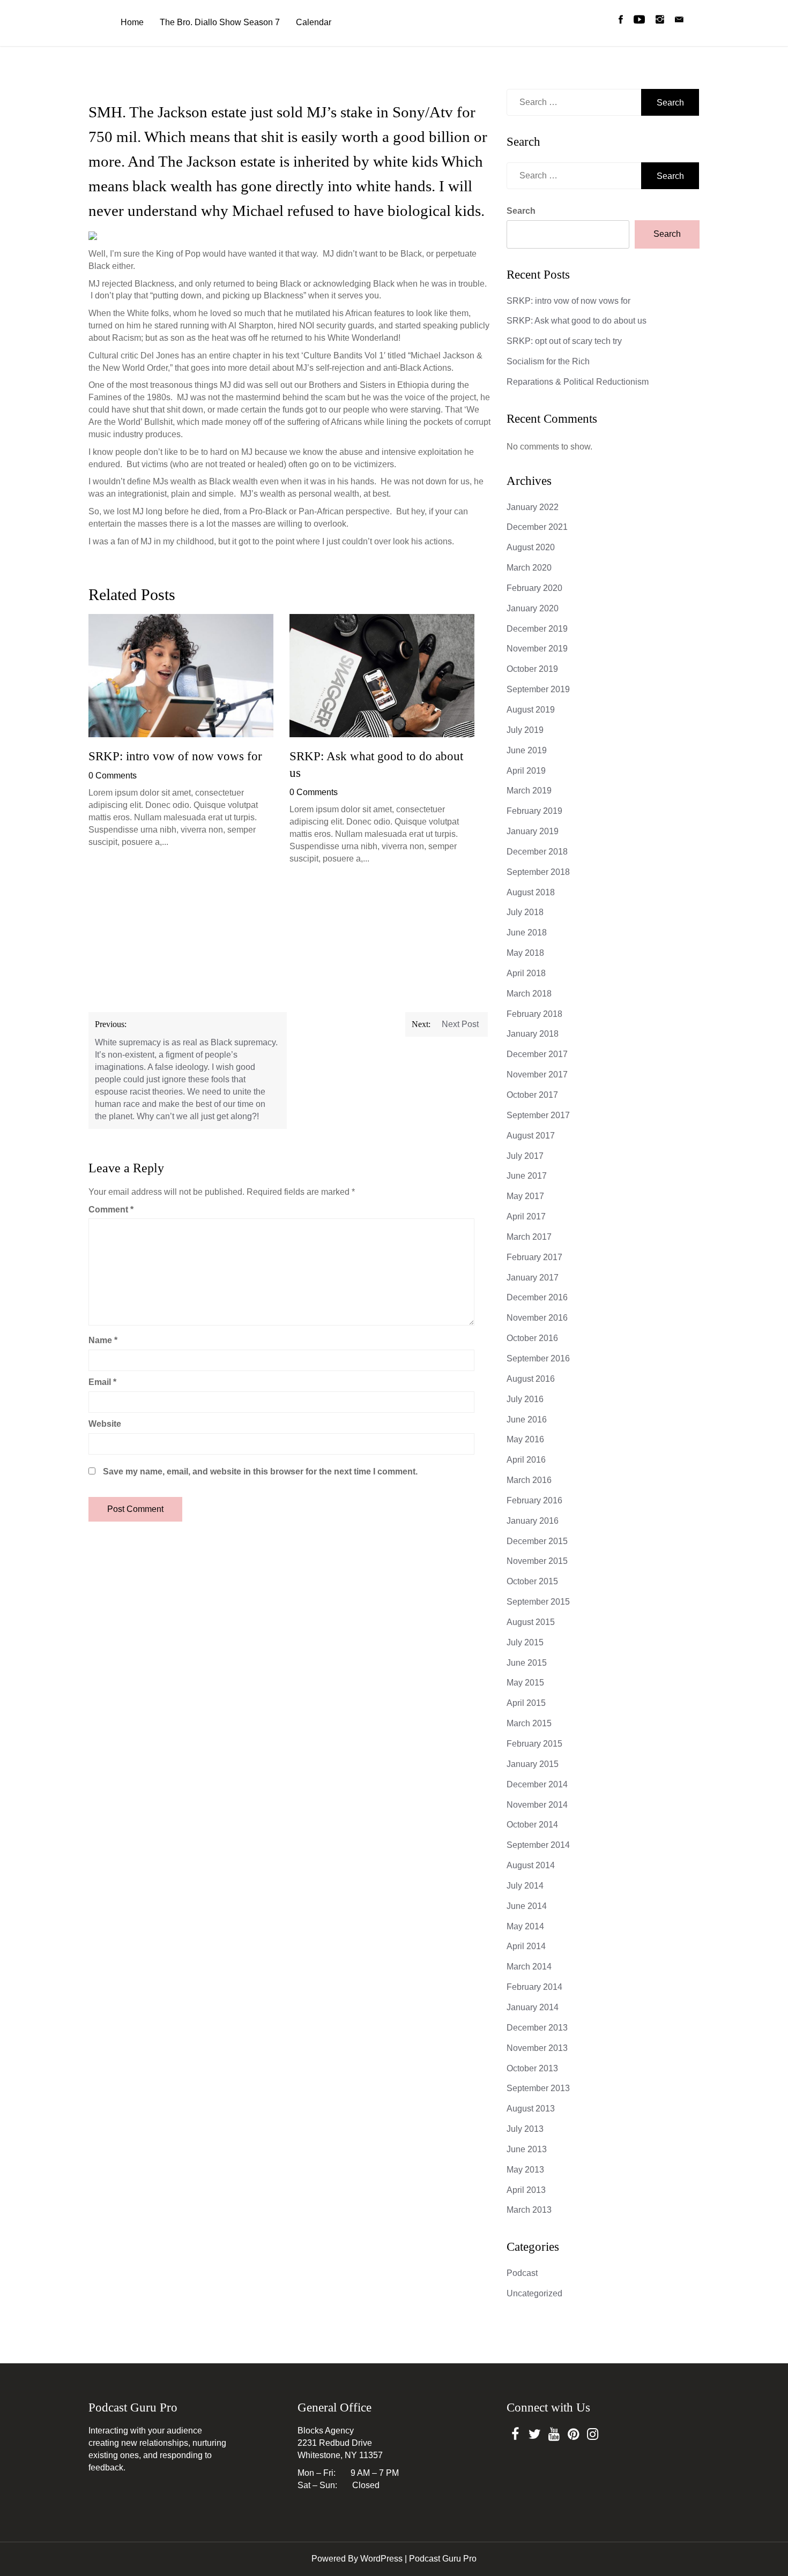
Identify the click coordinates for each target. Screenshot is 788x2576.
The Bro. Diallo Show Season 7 (220, 22)
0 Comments (113, 776)
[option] (181, 734)
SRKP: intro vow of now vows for (175, 756)
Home (132, 22)
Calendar (314, 22)
